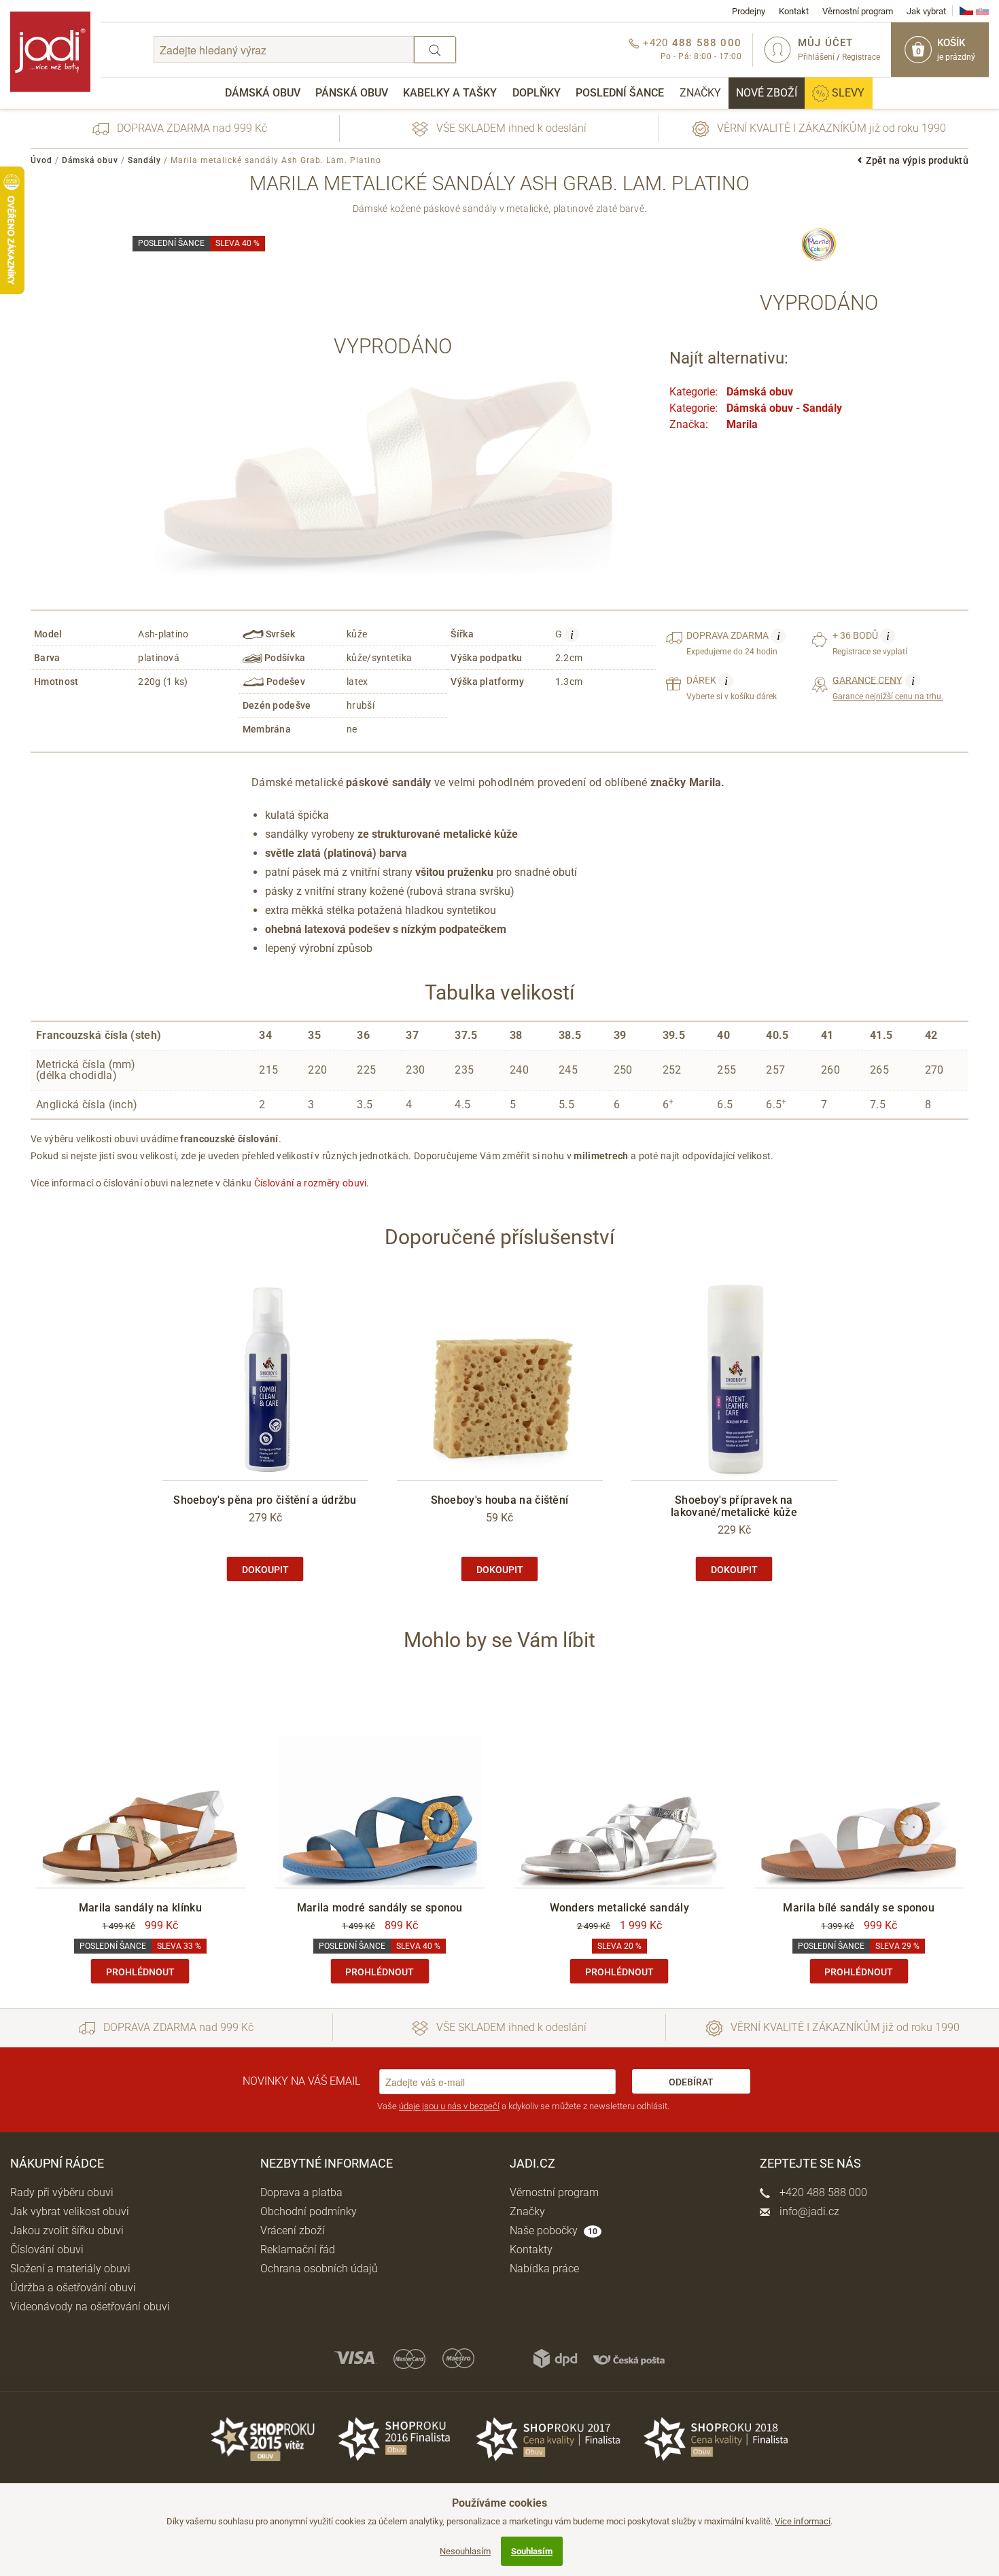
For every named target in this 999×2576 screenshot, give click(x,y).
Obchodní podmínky (309, 2211)
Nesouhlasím (465, 2551)
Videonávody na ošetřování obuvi (90, 2307)
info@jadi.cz (808, 2211)
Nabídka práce (544, 2269)
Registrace (861, 57)
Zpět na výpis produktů (917, 160)
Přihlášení (816, 57)
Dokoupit (265, 1570)
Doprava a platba (301, 2192)
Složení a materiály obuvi (70, 2269)
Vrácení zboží (293, 2230)
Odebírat (691, 2082)
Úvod (41, 160)
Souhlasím (532, 2551)
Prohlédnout (140, 1972)
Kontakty (531, 2249)
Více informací (803, 2521)
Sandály (144, 160)
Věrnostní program (858, 11)
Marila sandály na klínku (140, 1908)
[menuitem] (263, 93)
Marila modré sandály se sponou (380, 1908)
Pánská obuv (352, 93)
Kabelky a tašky (450, 93)
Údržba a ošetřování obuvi (73, 2288)
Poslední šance (620, 93)
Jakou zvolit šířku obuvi (67, 2230)
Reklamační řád (298, 2249)
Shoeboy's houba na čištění (500, 1500)
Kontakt (794, 11)
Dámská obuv (263, 93)
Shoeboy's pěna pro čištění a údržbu (265, 1500)
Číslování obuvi (47, 2249)
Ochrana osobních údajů (319, 2269)
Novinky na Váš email (301, 2081)
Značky (700, 93)
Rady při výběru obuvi (62, 2192)
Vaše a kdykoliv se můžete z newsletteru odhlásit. (523, 2106)
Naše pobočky (554, 2230)
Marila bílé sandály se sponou (859, 1908)
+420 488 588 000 (822, 2192)
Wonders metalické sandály (620, 1908)
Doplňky (537, 93)
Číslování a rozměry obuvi (311, 1183)
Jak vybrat (926, 11)
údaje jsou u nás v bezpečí (449, 2106)
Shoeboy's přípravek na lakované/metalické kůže (734, 1506)
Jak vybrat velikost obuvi (70, 2211)
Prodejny (749, 11)
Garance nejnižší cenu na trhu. (888, 688)
